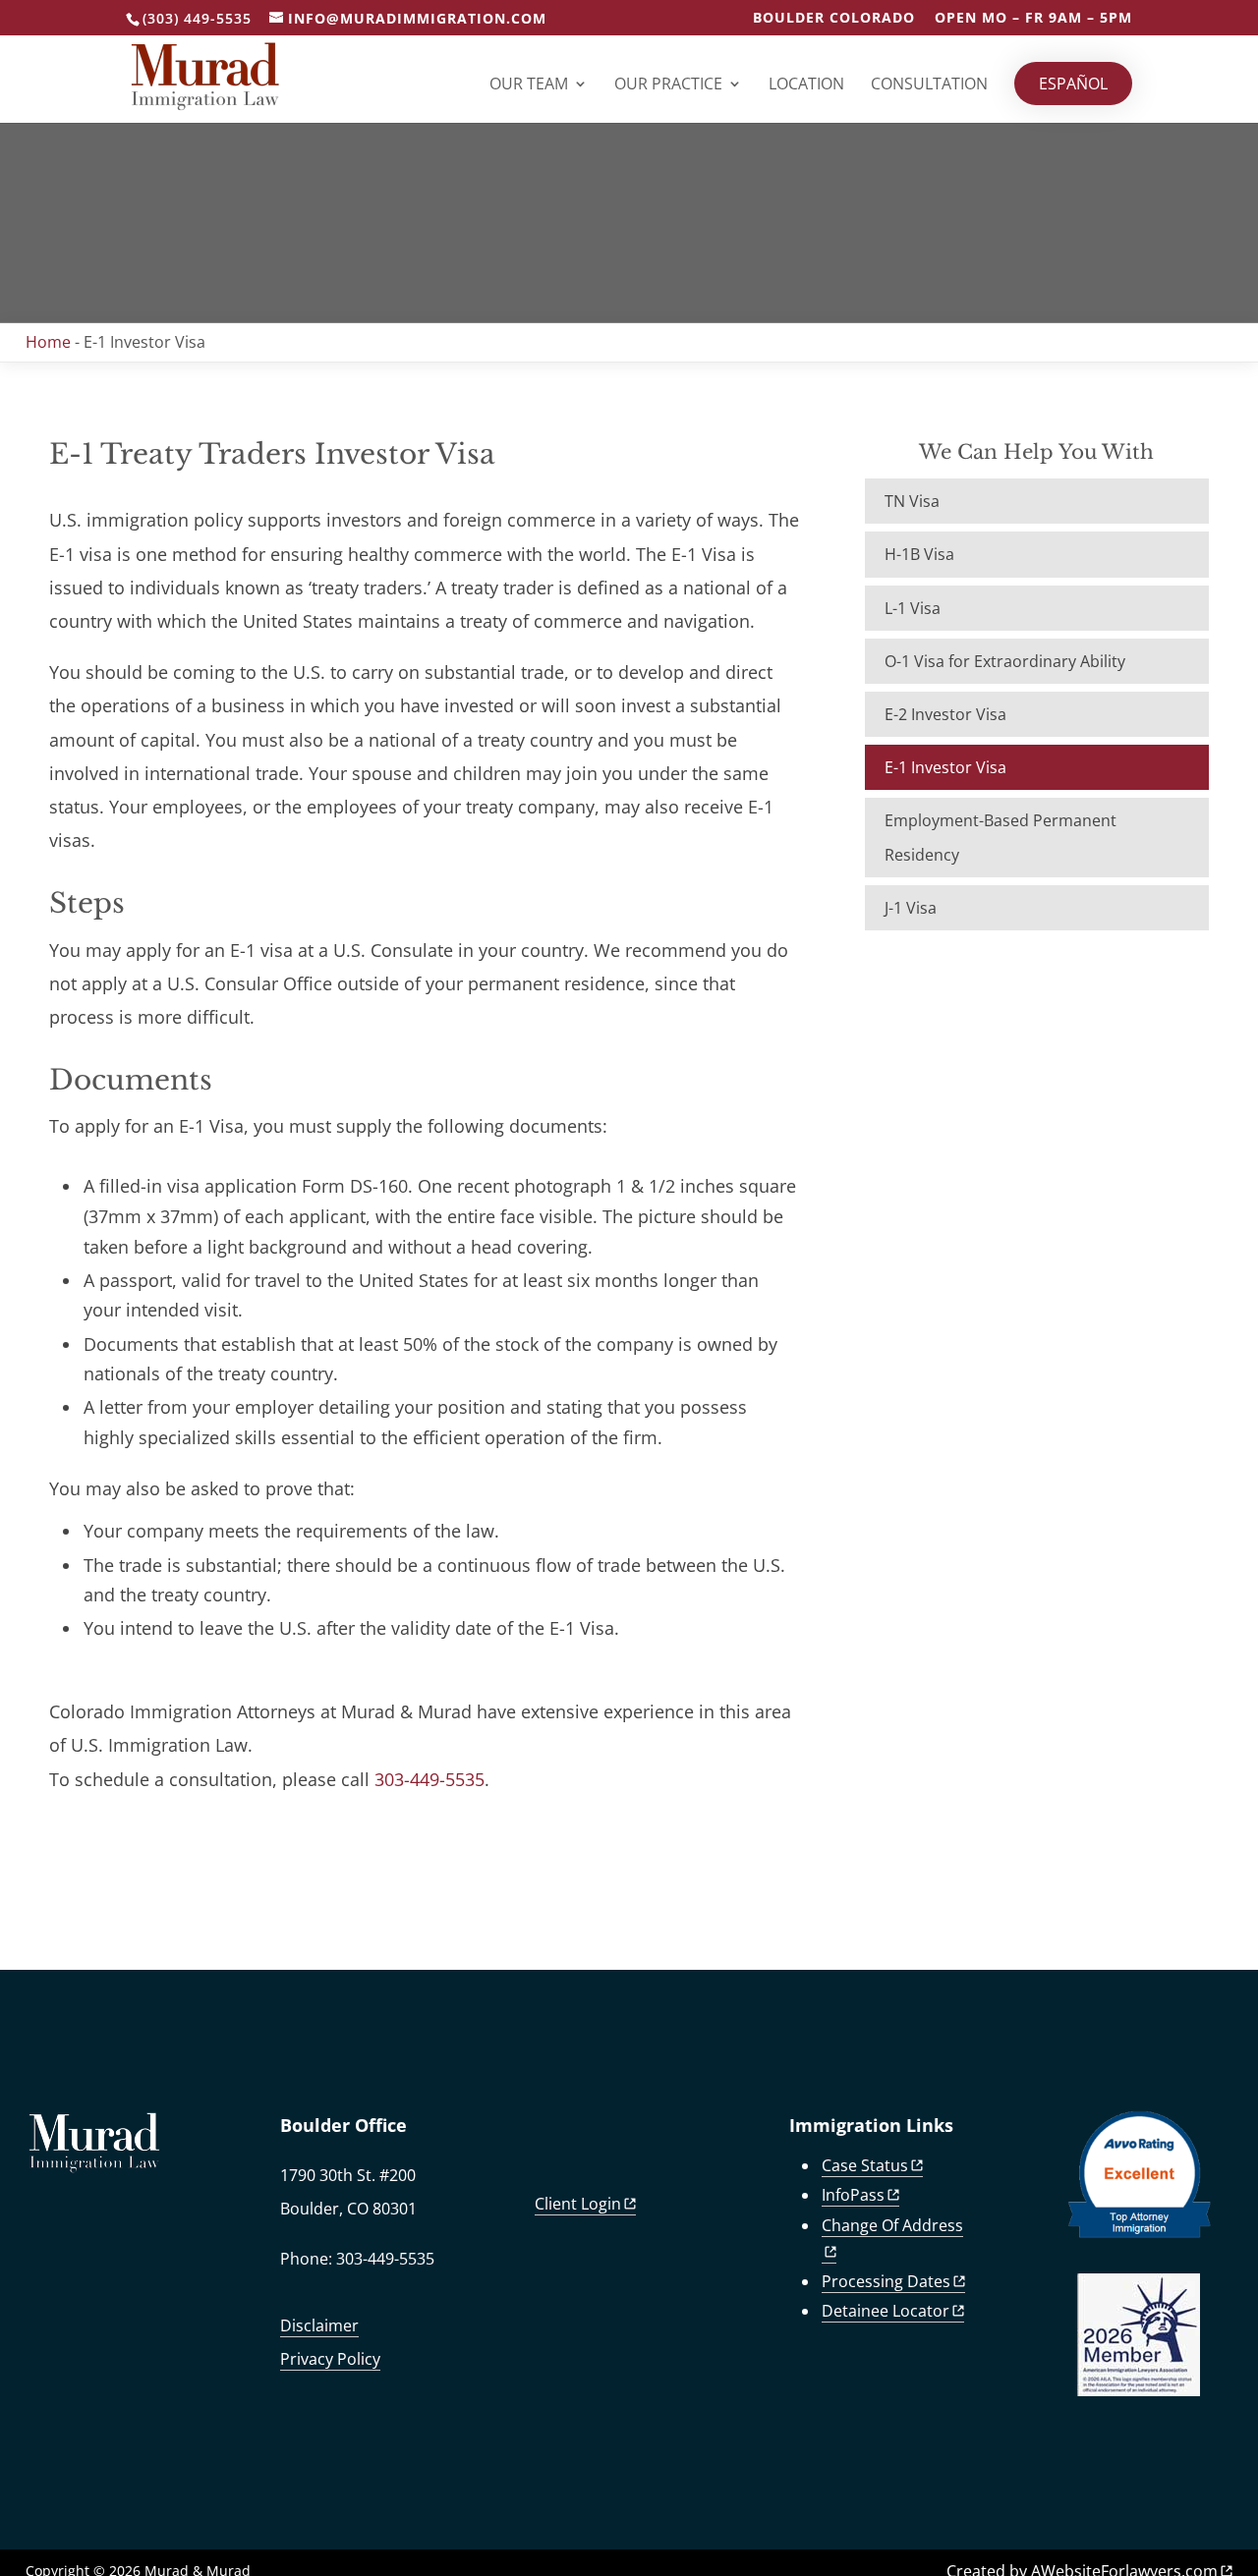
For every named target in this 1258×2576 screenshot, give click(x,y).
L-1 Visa (913, 608)
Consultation (929, 85)
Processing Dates (886, 2281)
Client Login (578, 2204)
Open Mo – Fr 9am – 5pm (1033, 19)
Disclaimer (319, 2325)
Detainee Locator (886, 2311)
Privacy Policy (330, 2359)
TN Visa (912, 501)
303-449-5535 (429, 1779)
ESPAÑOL (1073, 84)
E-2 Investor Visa (945, 714)
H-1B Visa (919, 554)
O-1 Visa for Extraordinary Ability (1005, 661)
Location (806, 85)
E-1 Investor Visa (945, 767)
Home (48, 342)
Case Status (865, 2165)
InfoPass (853, 2195)
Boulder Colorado (834, 19)
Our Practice (668, 85)
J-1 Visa (911, 908)
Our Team (529, 85)
